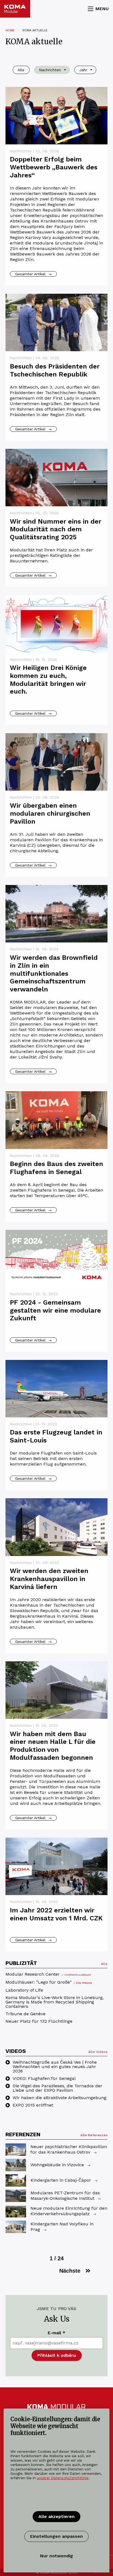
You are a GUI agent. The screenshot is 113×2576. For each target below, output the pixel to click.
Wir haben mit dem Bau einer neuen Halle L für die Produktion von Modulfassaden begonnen (53, 1746)
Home (10, 30)
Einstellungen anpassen (56, 2536)
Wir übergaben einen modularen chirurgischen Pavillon (50, 813)
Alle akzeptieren (56, 2516)
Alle (104, 1964)
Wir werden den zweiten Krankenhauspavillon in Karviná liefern (49, 1579)
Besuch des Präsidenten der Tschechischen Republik (55, 370)
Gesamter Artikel (33, 274)
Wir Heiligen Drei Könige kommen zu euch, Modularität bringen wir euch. (48, 680)
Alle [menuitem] (21, 70)
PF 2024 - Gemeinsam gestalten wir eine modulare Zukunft (55, 1310)
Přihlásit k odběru (57, 2355)
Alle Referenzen (94, 2135)
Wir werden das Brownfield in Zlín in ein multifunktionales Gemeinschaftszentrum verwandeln (54, 973)
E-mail (56, 2333)
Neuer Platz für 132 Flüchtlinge (39, 2021)
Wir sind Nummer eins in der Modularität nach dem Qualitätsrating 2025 (56, 529)
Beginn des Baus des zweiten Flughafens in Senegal (56, 1168)
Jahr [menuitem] (83, 70)
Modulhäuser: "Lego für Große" (49, 1982)
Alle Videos (98, 2052)
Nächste (70, 2271)
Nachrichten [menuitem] (50, 70)
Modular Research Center (48, 1974)
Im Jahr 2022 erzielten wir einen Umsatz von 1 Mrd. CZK (56, 1914)
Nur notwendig (56, 2556)
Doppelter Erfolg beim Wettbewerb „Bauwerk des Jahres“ (54, 167)
